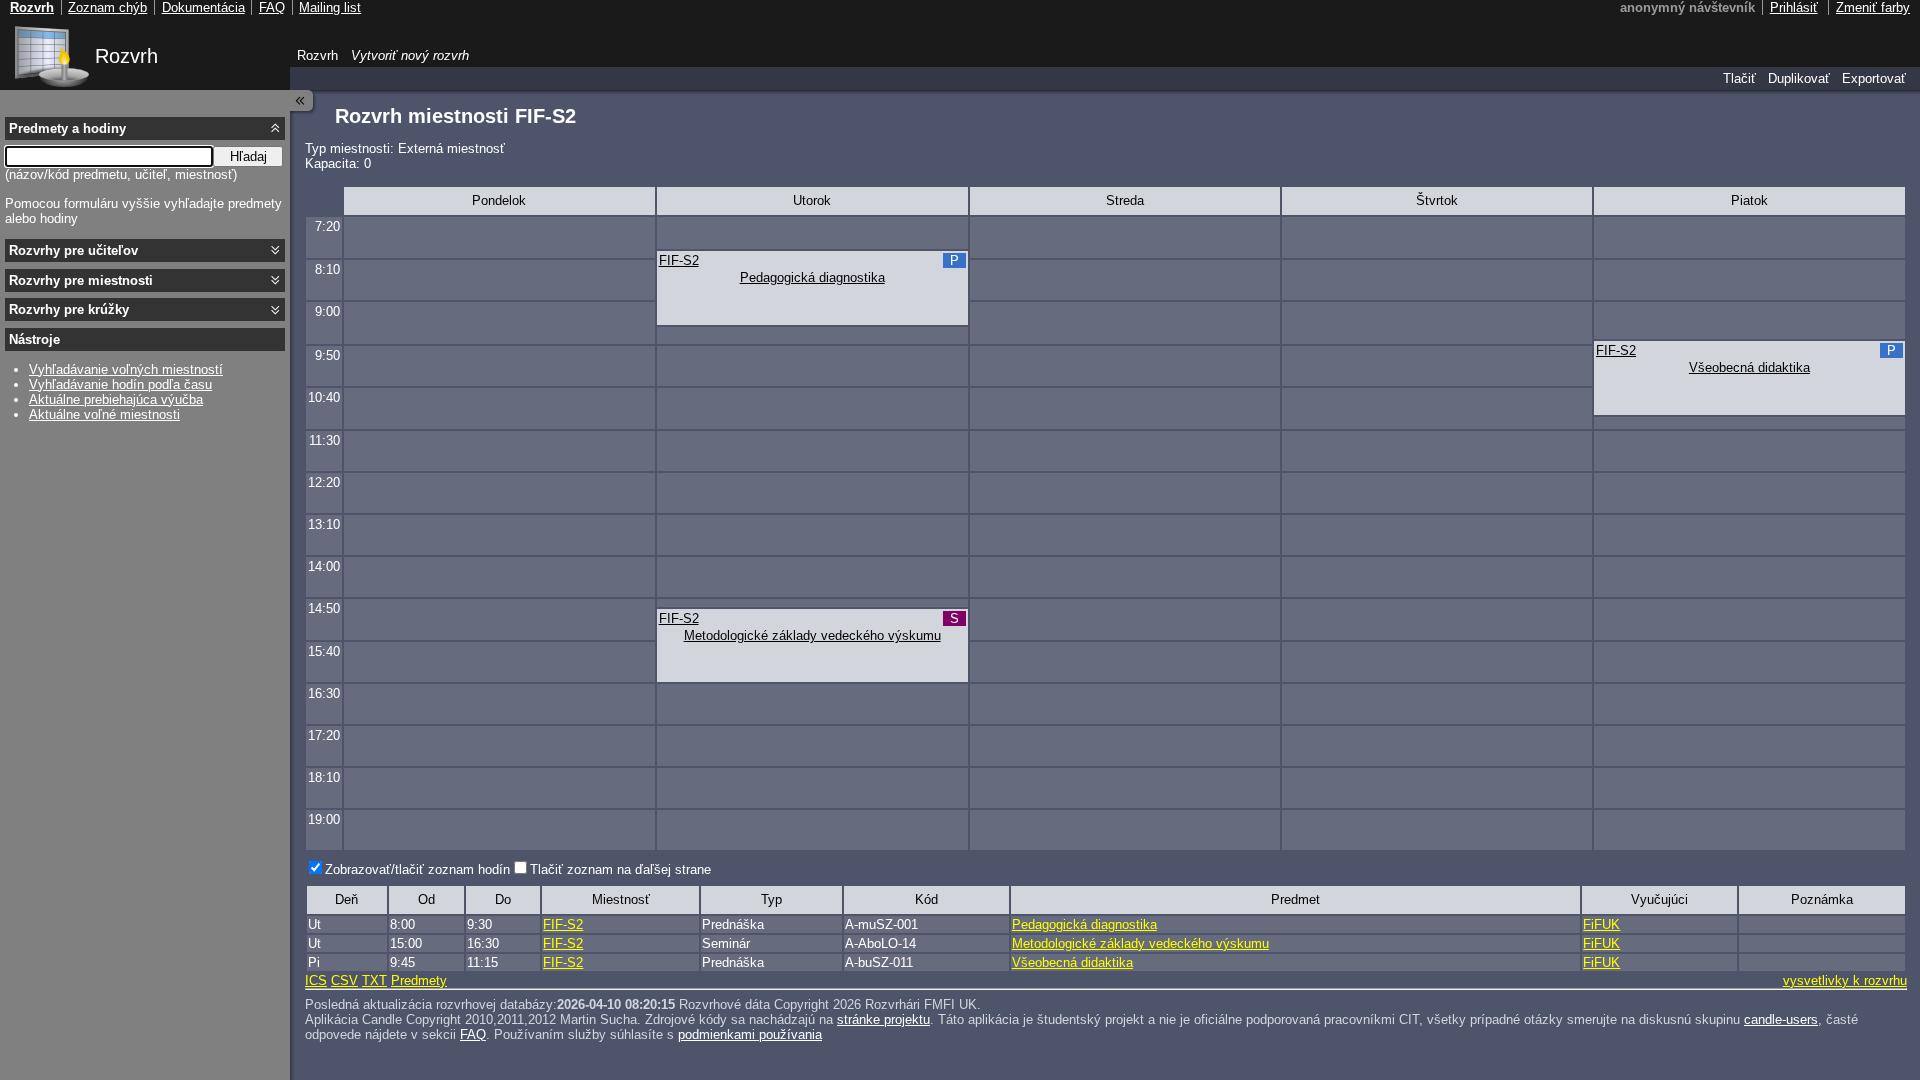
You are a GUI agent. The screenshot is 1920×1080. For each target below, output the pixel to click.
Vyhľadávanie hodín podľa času (120, 384)
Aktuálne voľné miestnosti (104, 414)
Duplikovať (1799, 78)
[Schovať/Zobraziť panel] (302, 100)
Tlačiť (1739, 78)
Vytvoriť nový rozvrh (410, 55)
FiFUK (1601, 924)
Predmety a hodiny (67, 128)
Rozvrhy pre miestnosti (81, 280)
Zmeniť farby (1873, 7)
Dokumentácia (203, 7)
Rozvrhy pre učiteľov (73, 250)
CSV (344, 980)
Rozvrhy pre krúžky (69, 309)
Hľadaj (248, 156)
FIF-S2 (679, 260)
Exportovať (1874, 78)
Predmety (419, 980)
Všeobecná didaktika (1749, 367)
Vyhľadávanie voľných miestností (126, 369)
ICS (316, 980)
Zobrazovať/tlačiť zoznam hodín (417, 869)
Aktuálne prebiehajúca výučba (116, 399)
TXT (374, 980)
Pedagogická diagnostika (812, 277)
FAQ (473, 1034)
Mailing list (330, 7)
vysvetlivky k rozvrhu (1845, 980)
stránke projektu (883, 1019)
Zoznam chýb (107, 7)
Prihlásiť (1794, 7)
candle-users (1781, 1019)
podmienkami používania (750, 1034)
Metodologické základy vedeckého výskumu (812, 635)
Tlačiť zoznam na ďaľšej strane (620, 869)
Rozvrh (126, 56)
